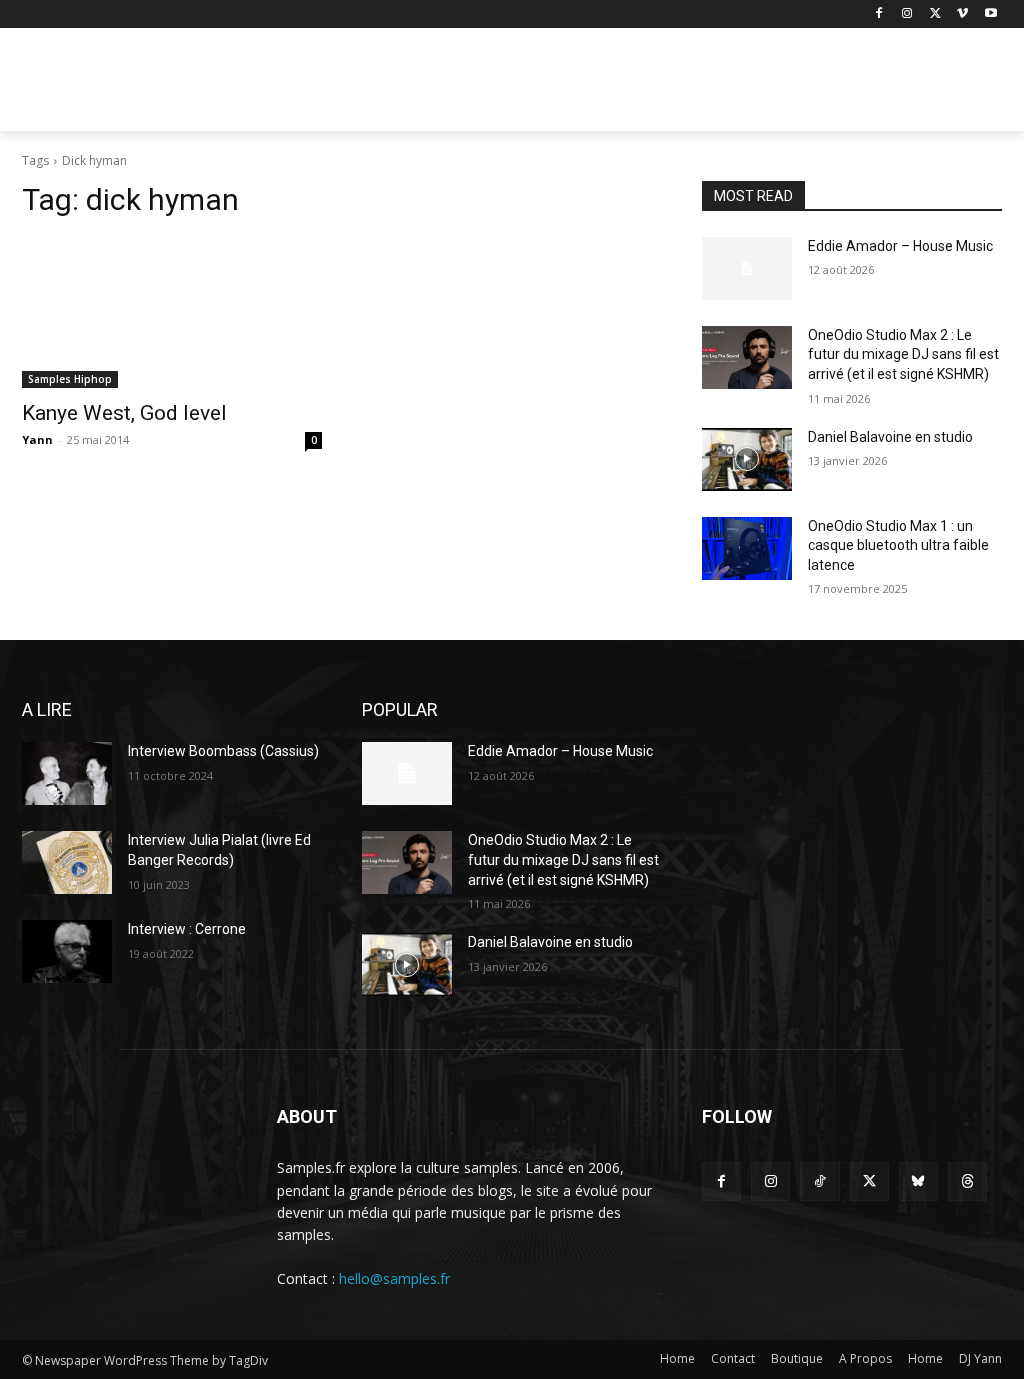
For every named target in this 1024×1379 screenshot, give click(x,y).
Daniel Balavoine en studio (890, 437)
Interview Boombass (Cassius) (223, 751)
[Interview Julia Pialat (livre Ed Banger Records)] (67, 862)
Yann (37, 439)
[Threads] (967, 1181)
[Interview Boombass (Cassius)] (67, 773)
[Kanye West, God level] (172, 313)
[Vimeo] (962, 14)
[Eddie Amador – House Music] (747, 268)
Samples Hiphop (70, 379)
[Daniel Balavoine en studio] (747, 459)
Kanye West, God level (124, 413)
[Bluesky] (918, 1181)
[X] (935, 14)
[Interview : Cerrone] (67, 951)
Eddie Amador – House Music (900, 246)
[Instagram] (907, 14)
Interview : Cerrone (187, 929)
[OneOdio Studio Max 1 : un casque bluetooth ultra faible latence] (747, 548)
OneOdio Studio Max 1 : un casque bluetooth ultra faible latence (898, 545)
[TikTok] (819, 1181)
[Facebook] (879, 14)
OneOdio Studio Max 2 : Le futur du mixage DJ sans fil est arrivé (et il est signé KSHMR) (903, 354)
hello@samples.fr (394, 1278)
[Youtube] (990, 14)
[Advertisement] (491, 86)
